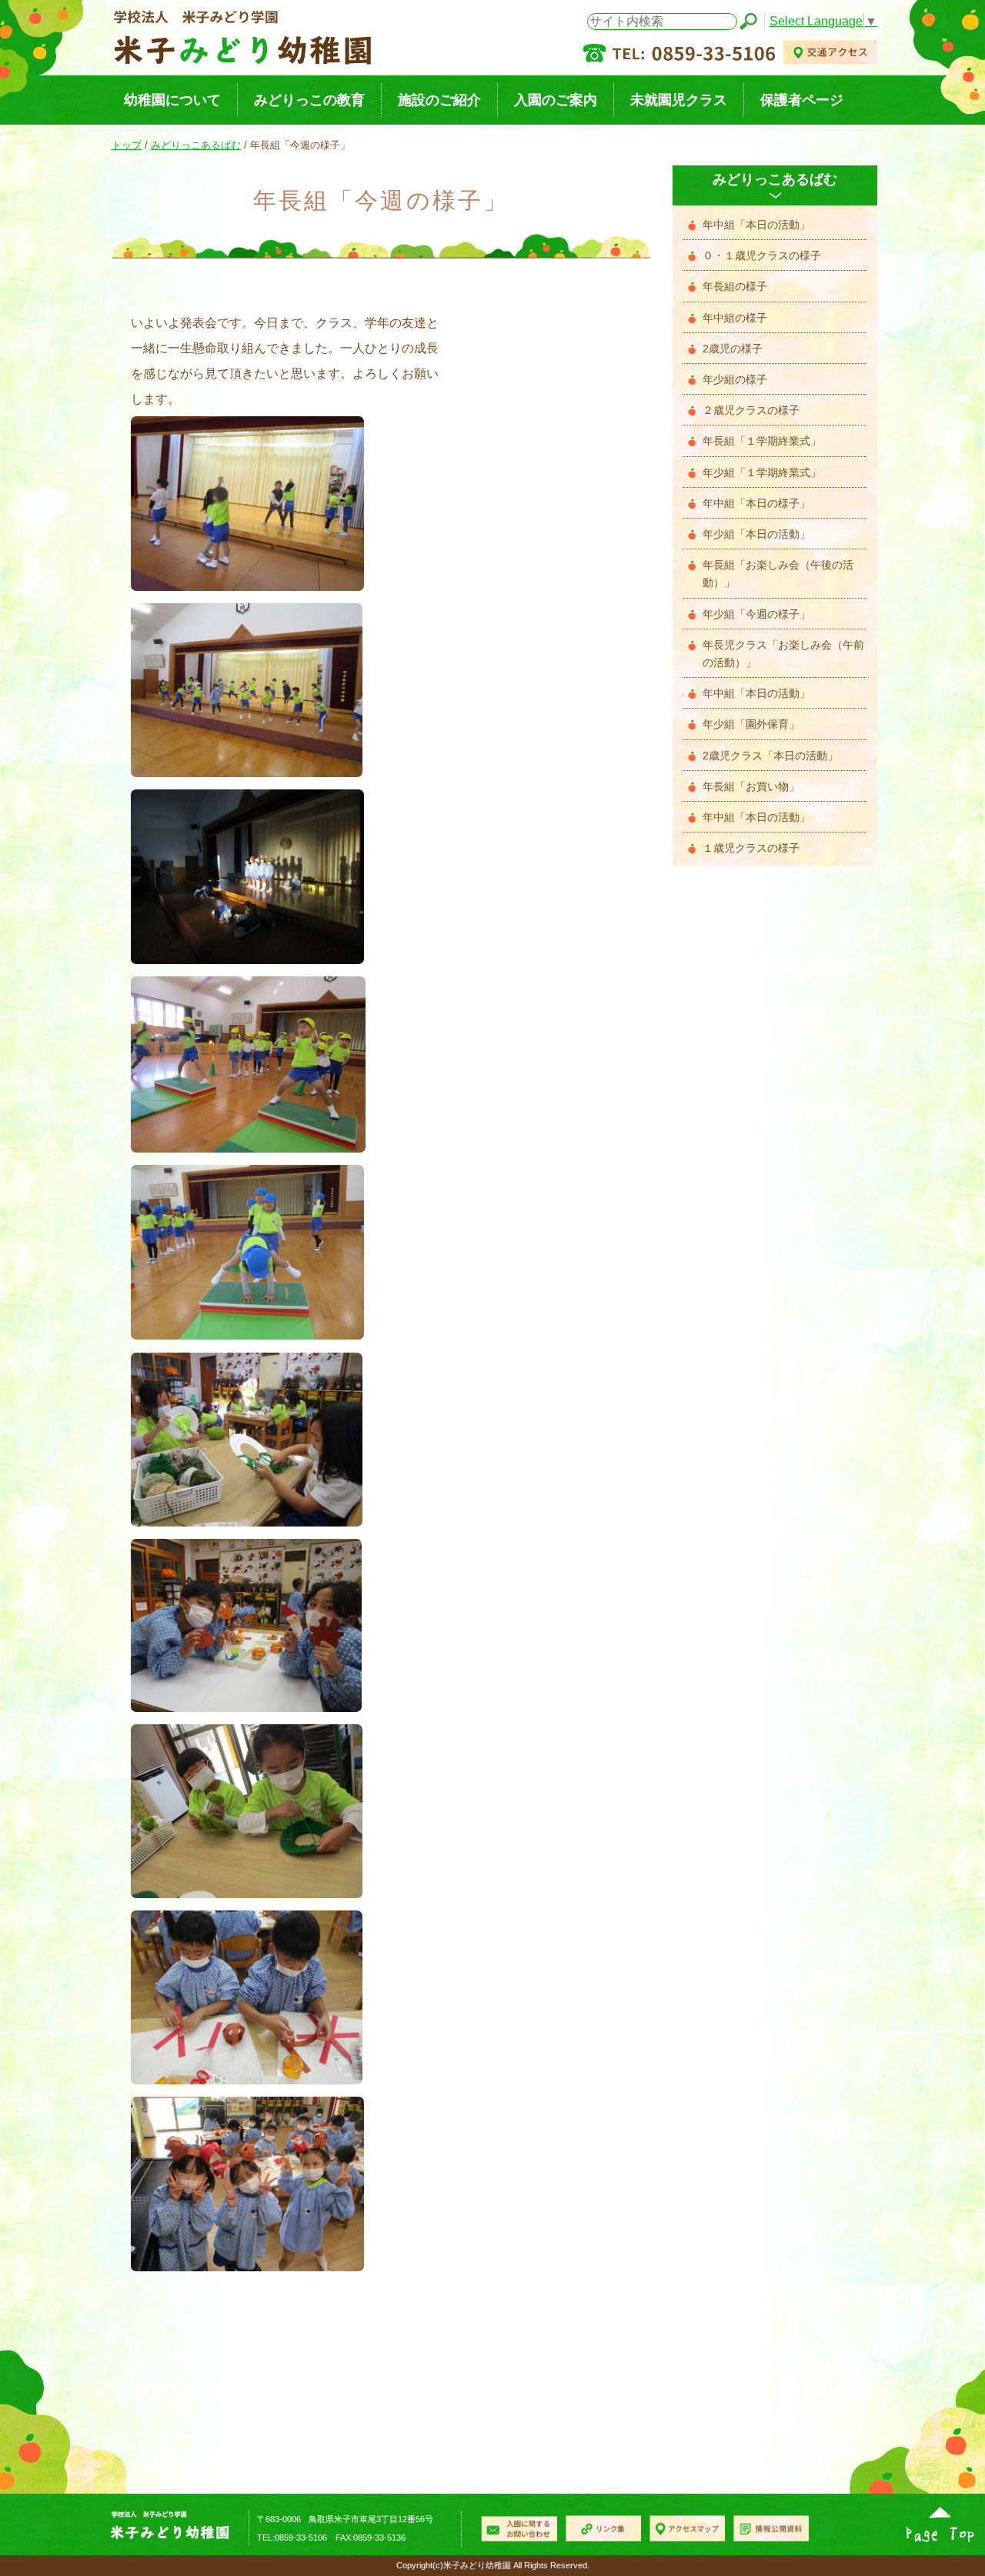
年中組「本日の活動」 (756, 225)
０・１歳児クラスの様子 (762, 256)
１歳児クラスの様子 (751, 848)
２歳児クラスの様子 (751, 410)
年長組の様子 (735, 287)
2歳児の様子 (733, 349)
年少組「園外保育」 (751, 724)
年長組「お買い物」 (751, 787)
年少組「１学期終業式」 (762, 473)
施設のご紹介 (439, 100)
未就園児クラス (679, 100)
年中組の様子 (735, 318)
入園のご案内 (556, 100)
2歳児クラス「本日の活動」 (770, 756)
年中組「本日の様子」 (756, 504)
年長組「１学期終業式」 (762, 441)
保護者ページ (802, 100)
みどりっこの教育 (309, 100)
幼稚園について (172, 100)
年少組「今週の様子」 (756, 614)
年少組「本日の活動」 (756, 534)
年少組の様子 (735, 380)
